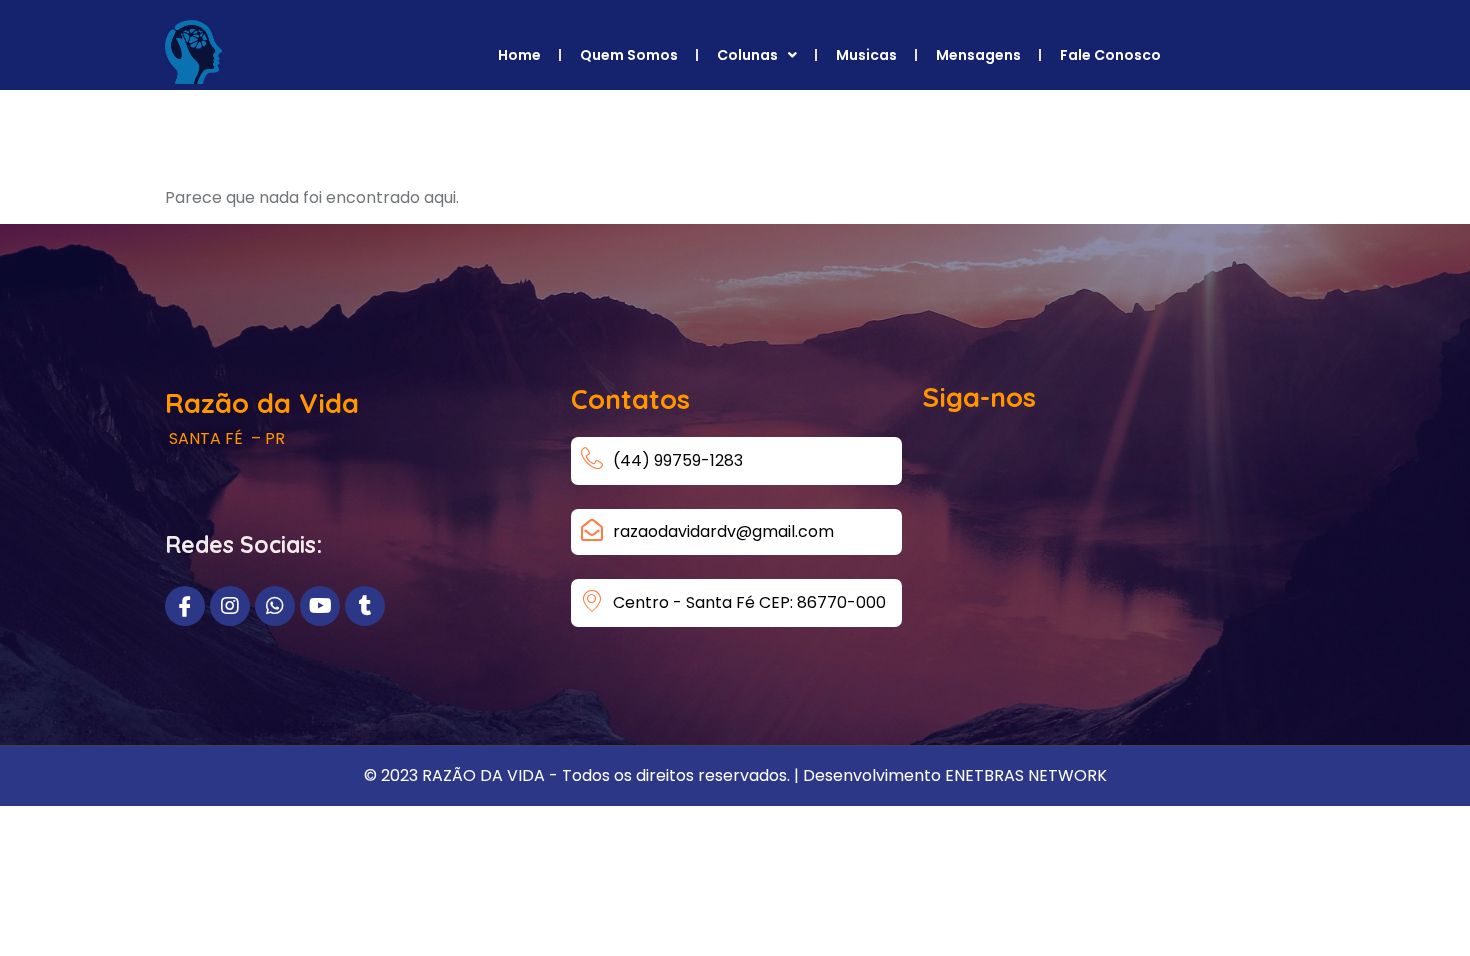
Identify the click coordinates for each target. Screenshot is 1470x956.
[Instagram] (230, 606)
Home (519, 55)
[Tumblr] (365, 606)
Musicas (866, 55)
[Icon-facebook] (185, 606)
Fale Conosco (1110, 55)
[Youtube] (320, 606)
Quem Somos (629, 55)
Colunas (747, 55)
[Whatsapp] (275, 606)
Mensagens (978, 55)
